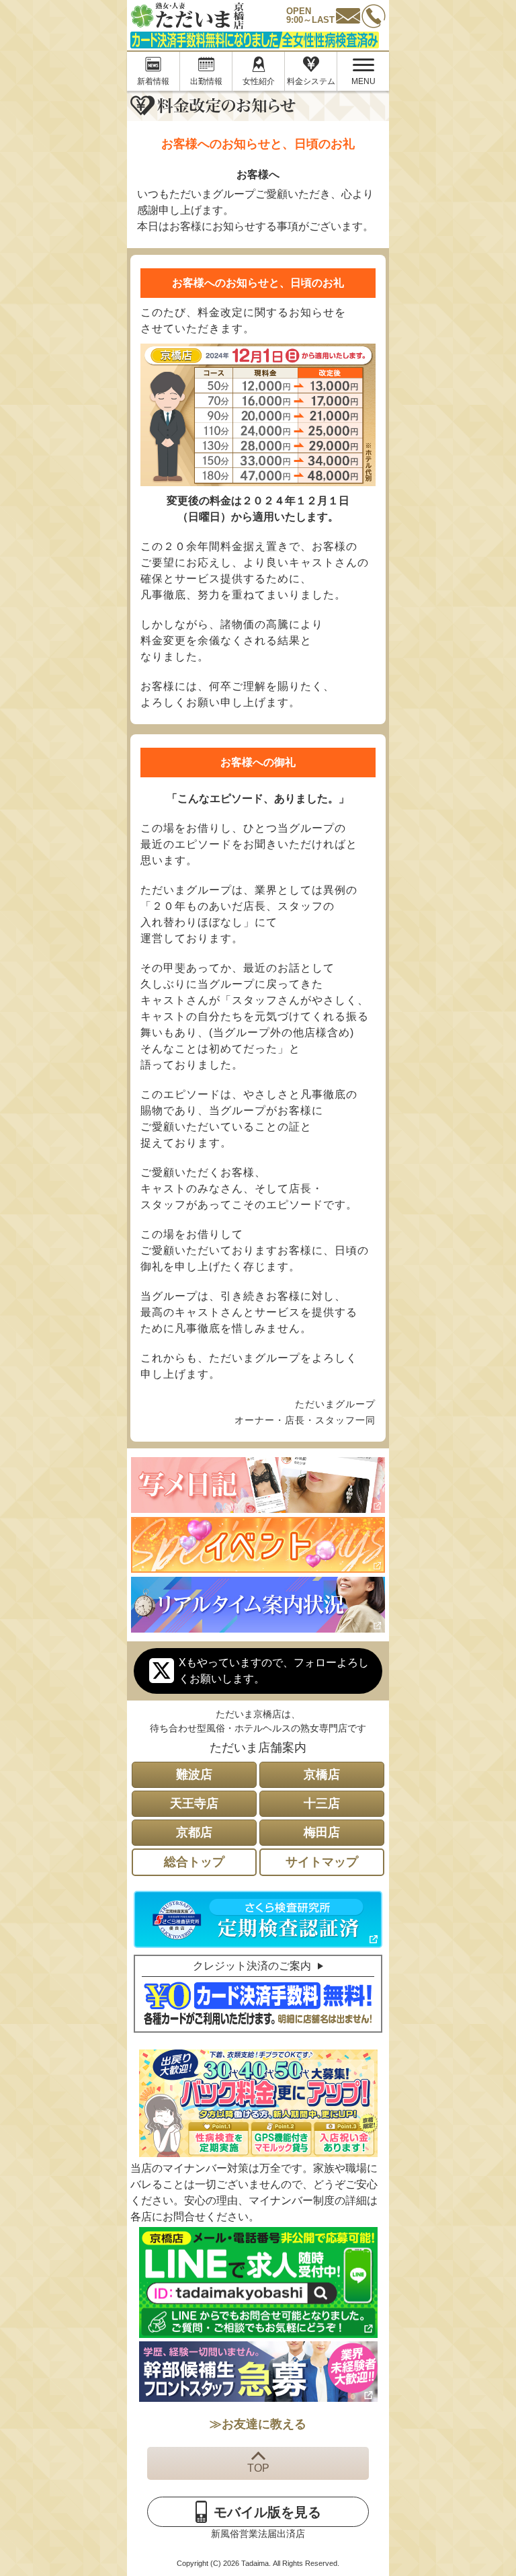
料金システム (311, 81)
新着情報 (153, 81)
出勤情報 (206, 81)
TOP (258, 2468)
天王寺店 (194, 1803)
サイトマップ (322, 1862)
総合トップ (194, 1862)
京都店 (194, 1832)
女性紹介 (259, 81)
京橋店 (322, 1774)
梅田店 (322, 1832)
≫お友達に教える (258, 2424)
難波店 (194, 1774)
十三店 (322, 1803)
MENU (356, 74)
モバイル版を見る (267, 2512)
